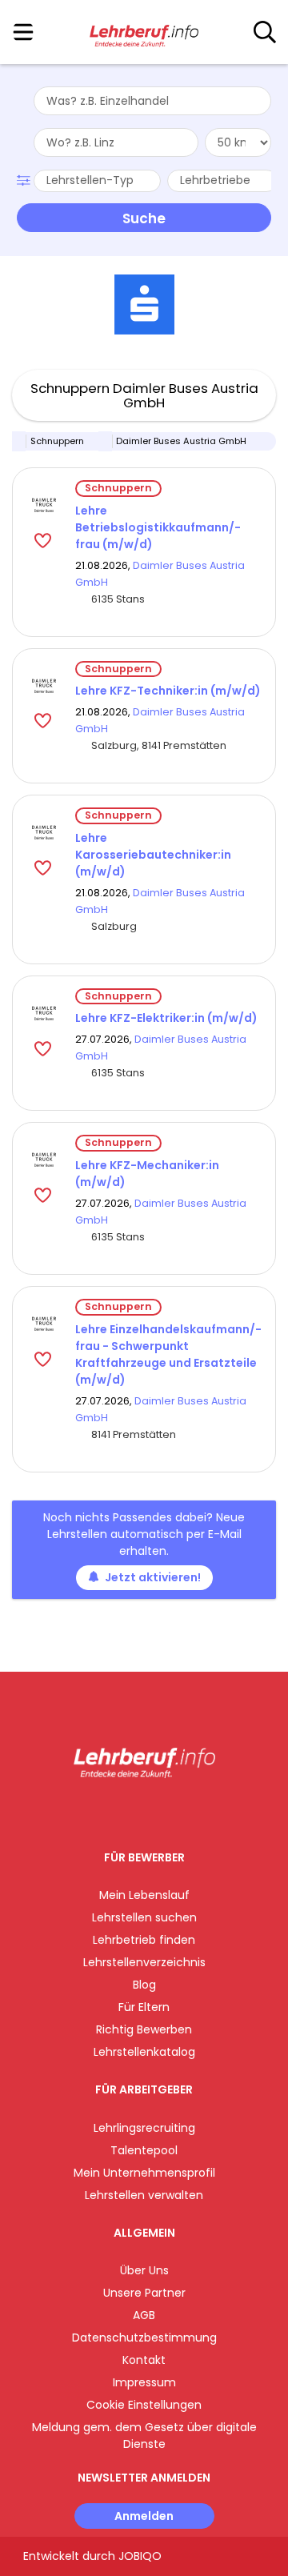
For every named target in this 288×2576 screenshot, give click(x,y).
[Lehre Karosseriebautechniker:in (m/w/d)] (44, 832)
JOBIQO (140, 2556)
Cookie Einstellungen (144, 2405)
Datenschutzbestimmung (144, 2338)
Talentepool (144, 2150)
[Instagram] (134, 1811)
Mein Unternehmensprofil (144, 2173)
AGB (144, 2315)
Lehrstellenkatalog (144, 2052)
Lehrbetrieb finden (144, 1940)
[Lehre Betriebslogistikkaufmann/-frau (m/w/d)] (44, 505)
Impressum (144, 2382)
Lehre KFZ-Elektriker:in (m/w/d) (166, 1018)
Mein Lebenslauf (144, 1895)
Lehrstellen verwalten (144, 2195)
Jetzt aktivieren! (153, 1577)
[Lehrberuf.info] (144, 33)
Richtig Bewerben (144, 2029)
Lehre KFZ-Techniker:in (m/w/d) (168, 691)
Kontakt (144, 2360)
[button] (25, 178)
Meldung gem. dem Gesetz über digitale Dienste (144, 2436)
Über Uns (144, 2270)
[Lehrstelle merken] (44, 540)
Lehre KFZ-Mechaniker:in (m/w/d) (147, 1174)
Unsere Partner (144, 2293)
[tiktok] (184, 1811)
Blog (144, 1985)
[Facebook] (108, 1811)
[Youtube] (160, 1811)
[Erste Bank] (144, 304)
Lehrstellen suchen (144, 1917)
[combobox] (152, 101)
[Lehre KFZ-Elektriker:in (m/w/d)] (44, 1013)
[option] (144, 305)
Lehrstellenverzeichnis (144, 1962)
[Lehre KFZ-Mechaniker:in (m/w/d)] (44, 1160)
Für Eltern (144, 2007)
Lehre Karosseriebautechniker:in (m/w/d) (153, 855)
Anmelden (144, 2516)
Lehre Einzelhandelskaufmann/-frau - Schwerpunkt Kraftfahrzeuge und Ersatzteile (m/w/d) (168, 1354)
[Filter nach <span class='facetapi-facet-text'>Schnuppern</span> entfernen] (19, 441)
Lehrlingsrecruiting (144, 2128)
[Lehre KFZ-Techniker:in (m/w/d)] (44, 686)
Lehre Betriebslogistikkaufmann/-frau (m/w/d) (158, 527)
